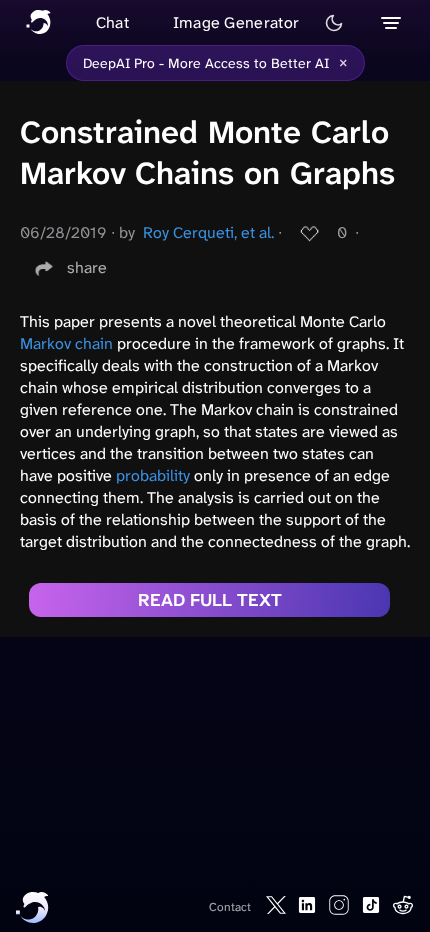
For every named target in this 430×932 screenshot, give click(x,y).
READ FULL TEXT (210, 600)
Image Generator (236, 22)
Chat (112, 22)
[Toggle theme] (334, 23)
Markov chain (66, 343)
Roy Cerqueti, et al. (208, 232)
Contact (230, 907)
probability (153, 475)
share (87, 267)
